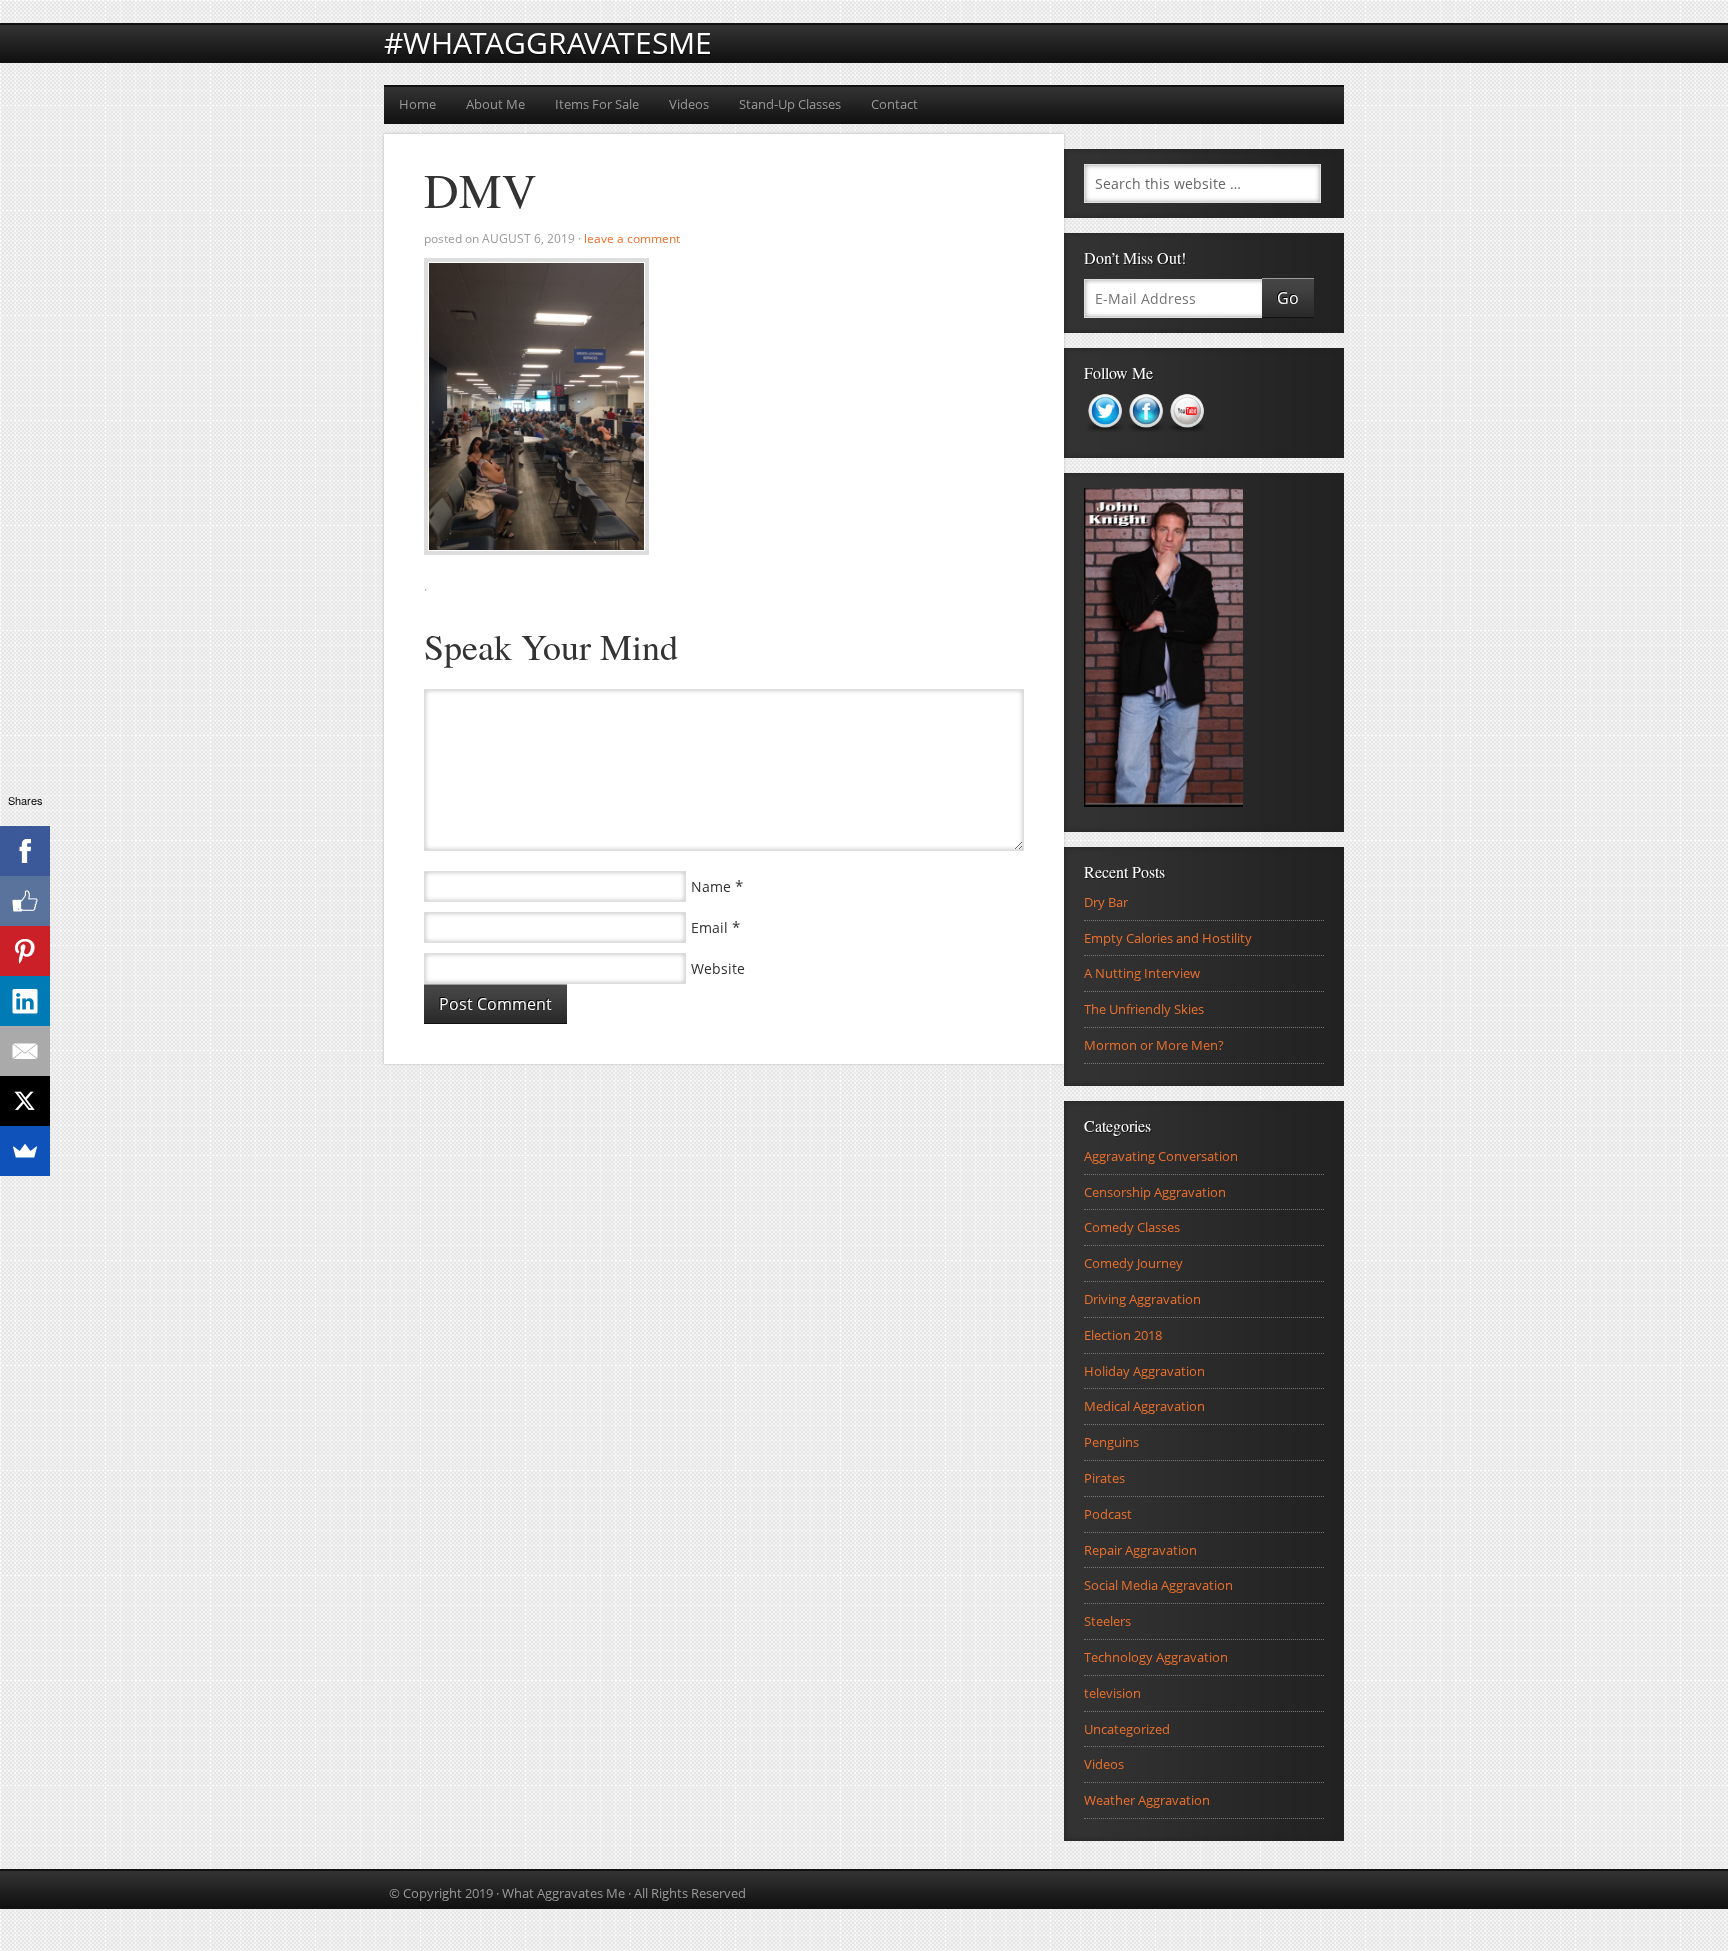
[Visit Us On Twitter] (1104, 438)
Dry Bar (1106, 902)
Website (718, 968)
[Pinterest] (25, 951)
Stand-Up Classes (790, 104)
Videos (689, 104)
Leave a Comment (632, 238)
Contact (894, 104)
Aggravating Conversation (1161, 1156)
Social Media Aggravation (1158, 1585)
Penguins (1111, 1442)
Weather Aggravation (1147, 1800)
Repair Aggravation (1140, 1550)
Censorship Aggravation (1155, 1192)
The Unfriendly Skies (1144, 1009)
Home (417, 104)
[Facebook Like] (25, 901)
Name (711, 886)
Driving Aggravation (1142, 1299)
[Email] (25, 1051)
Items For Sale (597, 104)
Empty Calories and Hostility (1168, 938)
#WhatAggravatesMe (548, 42)
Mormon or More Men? (1154, 1045)
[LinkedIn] (25, 1001)
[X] (25, 1101)
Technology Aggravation (1156, 1657)
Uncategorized (1127, 1729)
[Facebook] (25, 851)
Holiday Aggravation (1144, 1371)
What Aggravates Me (563, 1893)
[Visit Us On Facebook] (1145, 438)
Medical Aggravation (1144, 1406)
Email (709, 927)
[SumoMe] (25, 1151)
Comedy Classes (1132, 1227)
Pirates (1104, 1478)
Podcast (1108, 1514)
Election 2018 (1123, 1335)
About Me (495, 104)
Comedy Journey (1133, 1263)
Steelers (1107, 1621)
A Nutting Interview (1142, 973)
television (1112, 1693)
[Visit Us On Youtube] (1186, 438)
